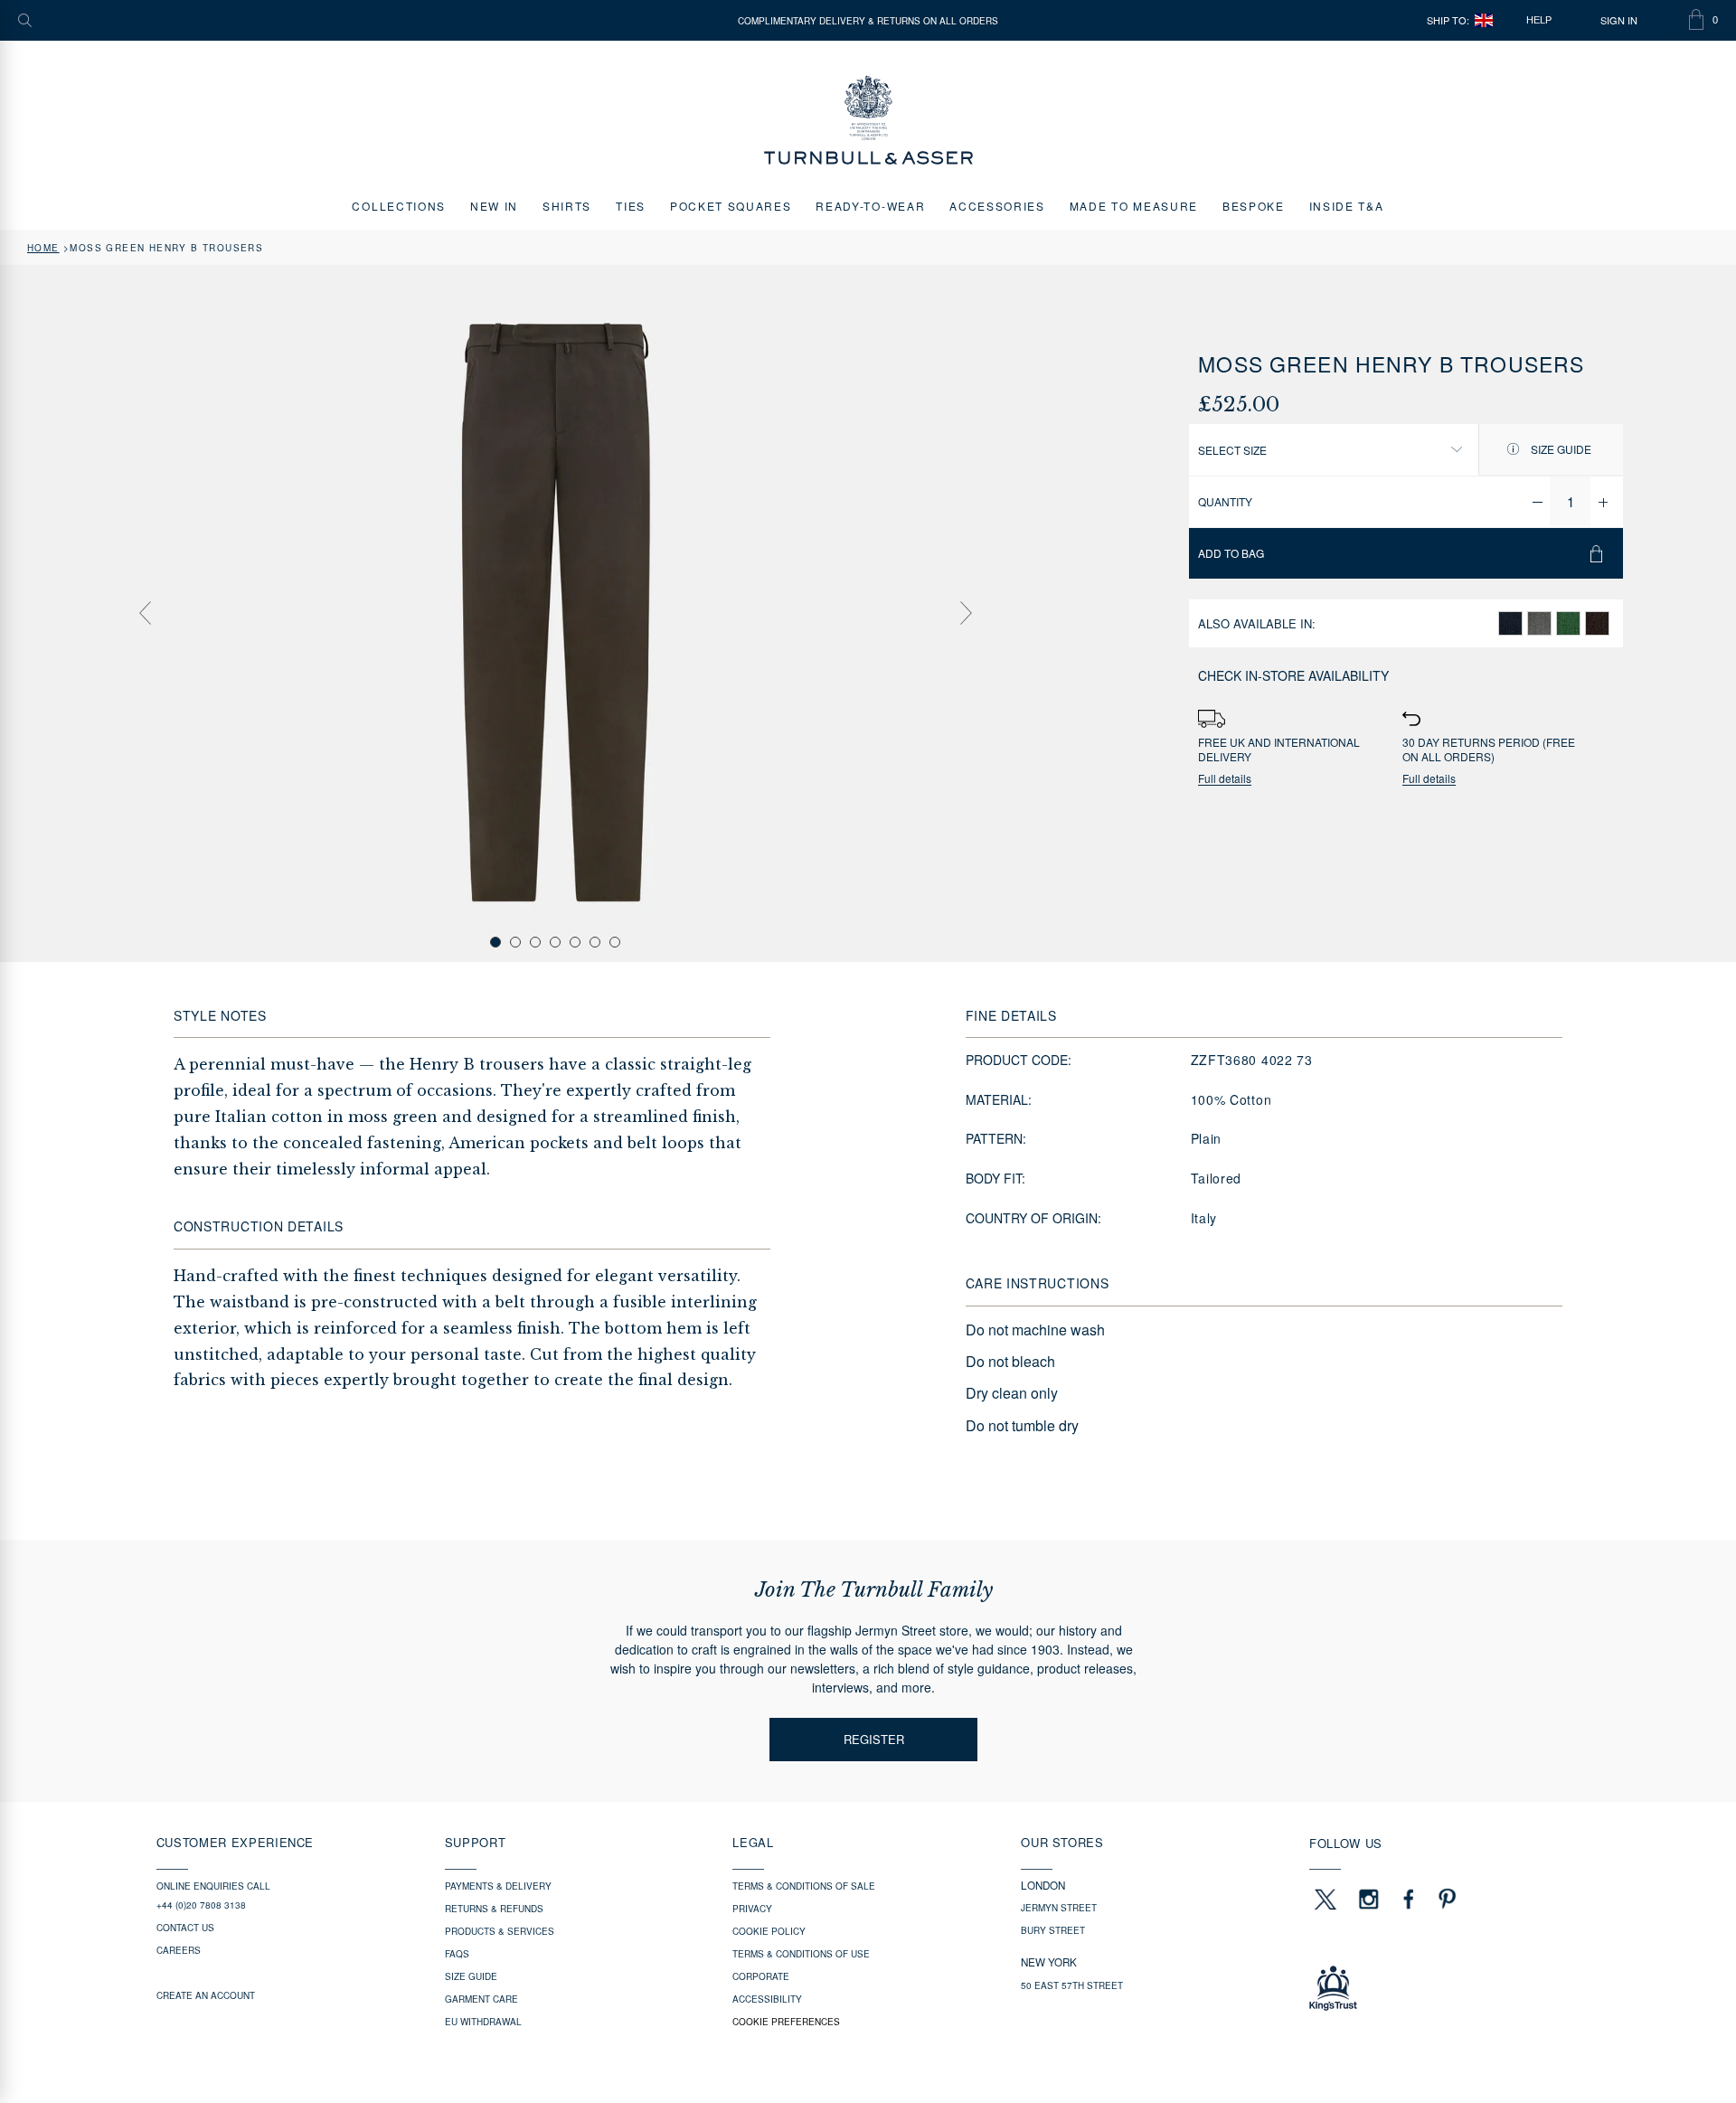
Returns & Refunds (494, 1909)
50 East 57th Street (1072, 1985)
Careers (179, 1950)
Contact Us (185, 1928)
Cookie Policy (769, 1931)
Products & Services (500, 1931)
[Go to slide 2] (515, 942)
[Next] (966, 613)
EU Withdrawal (483, 2022)
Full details (1225, 779)
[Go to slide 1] (495, 942)
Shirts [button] (567, 206)
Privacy (752, 1909)
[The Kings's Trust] (1444, 1988)
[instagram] (1369, 1899)
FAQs (457, 1954)
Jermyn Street (1059, 1908)
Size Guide (1560, 449)
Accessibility (767, 1999)
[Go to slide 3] (535, 942)
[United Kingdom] (1484, 20)
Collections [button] (398, 206)
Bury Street (1053, 1930)
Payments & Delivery (498, 1886)
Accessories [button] (997, 206)
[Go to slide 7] (615, 942)
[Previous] (145, 613)
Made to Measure (1134, 206)
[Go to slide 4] (555, 942)
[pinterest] (1445, 1899)
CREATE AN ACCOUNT (206, 1995)
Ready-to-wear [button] (870, 206)
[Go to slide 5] (575, 942)
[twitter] (1325, 1899)
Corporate (761, 1976)
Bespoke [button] (1254, 206)
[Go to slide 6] (595, 942)
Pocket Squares (731, 206)
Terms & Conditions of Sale (804, 1886)
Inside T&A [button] (1347, 206)
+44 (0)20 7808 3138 (201, 1905)
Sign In (1619, 20)
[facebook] (1409, 1899)
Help (1539, 20)
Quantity (1225, 501)
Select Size (1232, 450)
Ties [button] (631, 206)
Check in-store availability (1293, 675)
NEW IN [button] (494, 206)
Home (43, 248)
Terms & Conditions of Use (801, 1954)
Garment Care (481, 1999)
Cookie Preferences (786, 2022)
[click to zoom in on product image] (555, 612)
